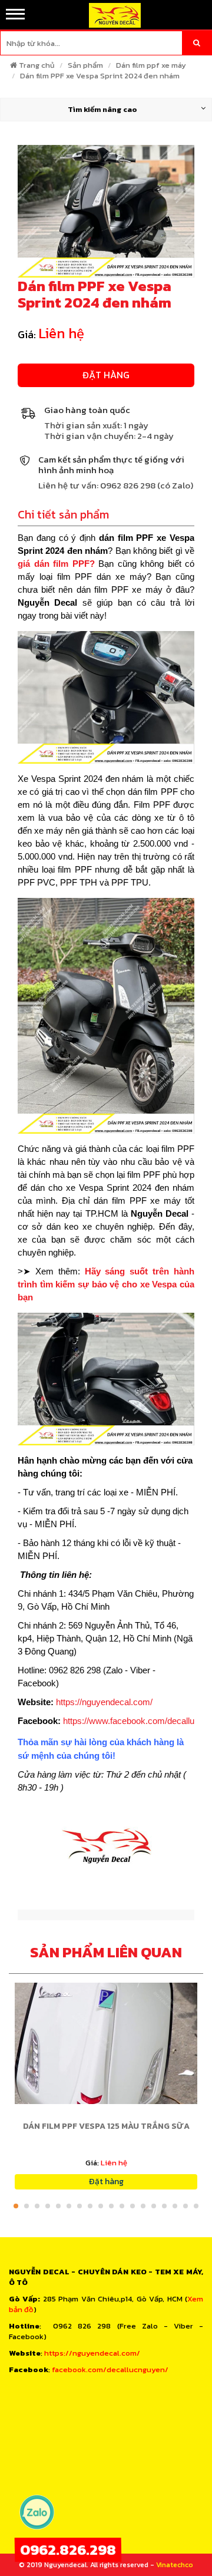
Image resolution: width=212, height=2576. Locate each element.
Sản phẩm (85, 65)
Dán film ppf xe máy (151, 65)
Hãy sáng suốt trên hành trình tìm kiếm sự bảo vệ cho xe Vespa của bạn (106, 1284)
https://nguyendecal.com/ (104, 1702)
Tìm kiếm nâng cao (102, 109)
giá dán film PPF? (56, 564)
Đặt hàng (106, 375)
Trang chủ (37, 65)
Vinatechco (175, 2565)
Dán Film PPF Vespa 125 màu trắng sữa (106, 2126)
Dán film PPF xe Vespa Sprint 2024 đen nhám (100, 76)
